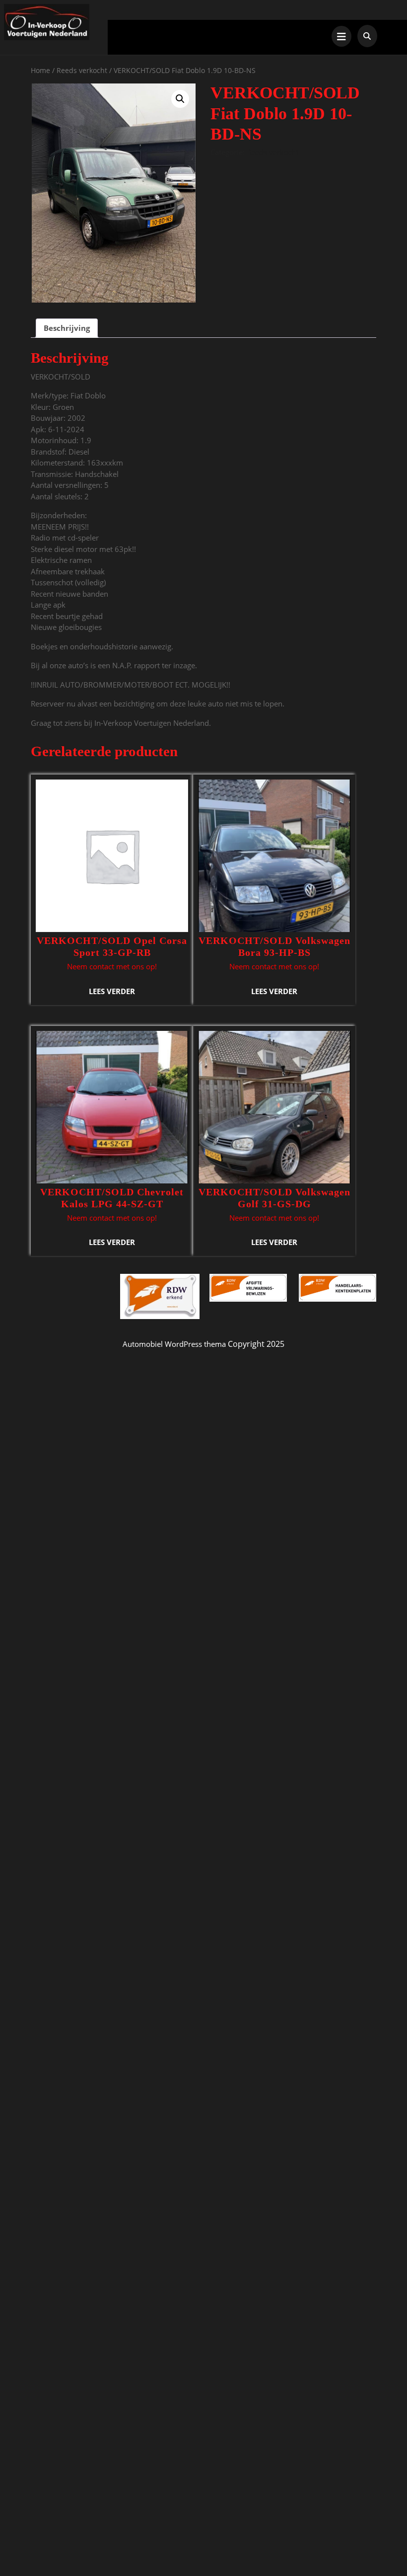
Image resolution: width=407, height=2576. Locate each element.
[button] (180, 99)
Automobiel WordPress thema (174, 1344)
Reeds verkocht (82, 70)
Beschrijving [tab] (67, 328)
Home (40, 70)
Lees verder (112, 991)
